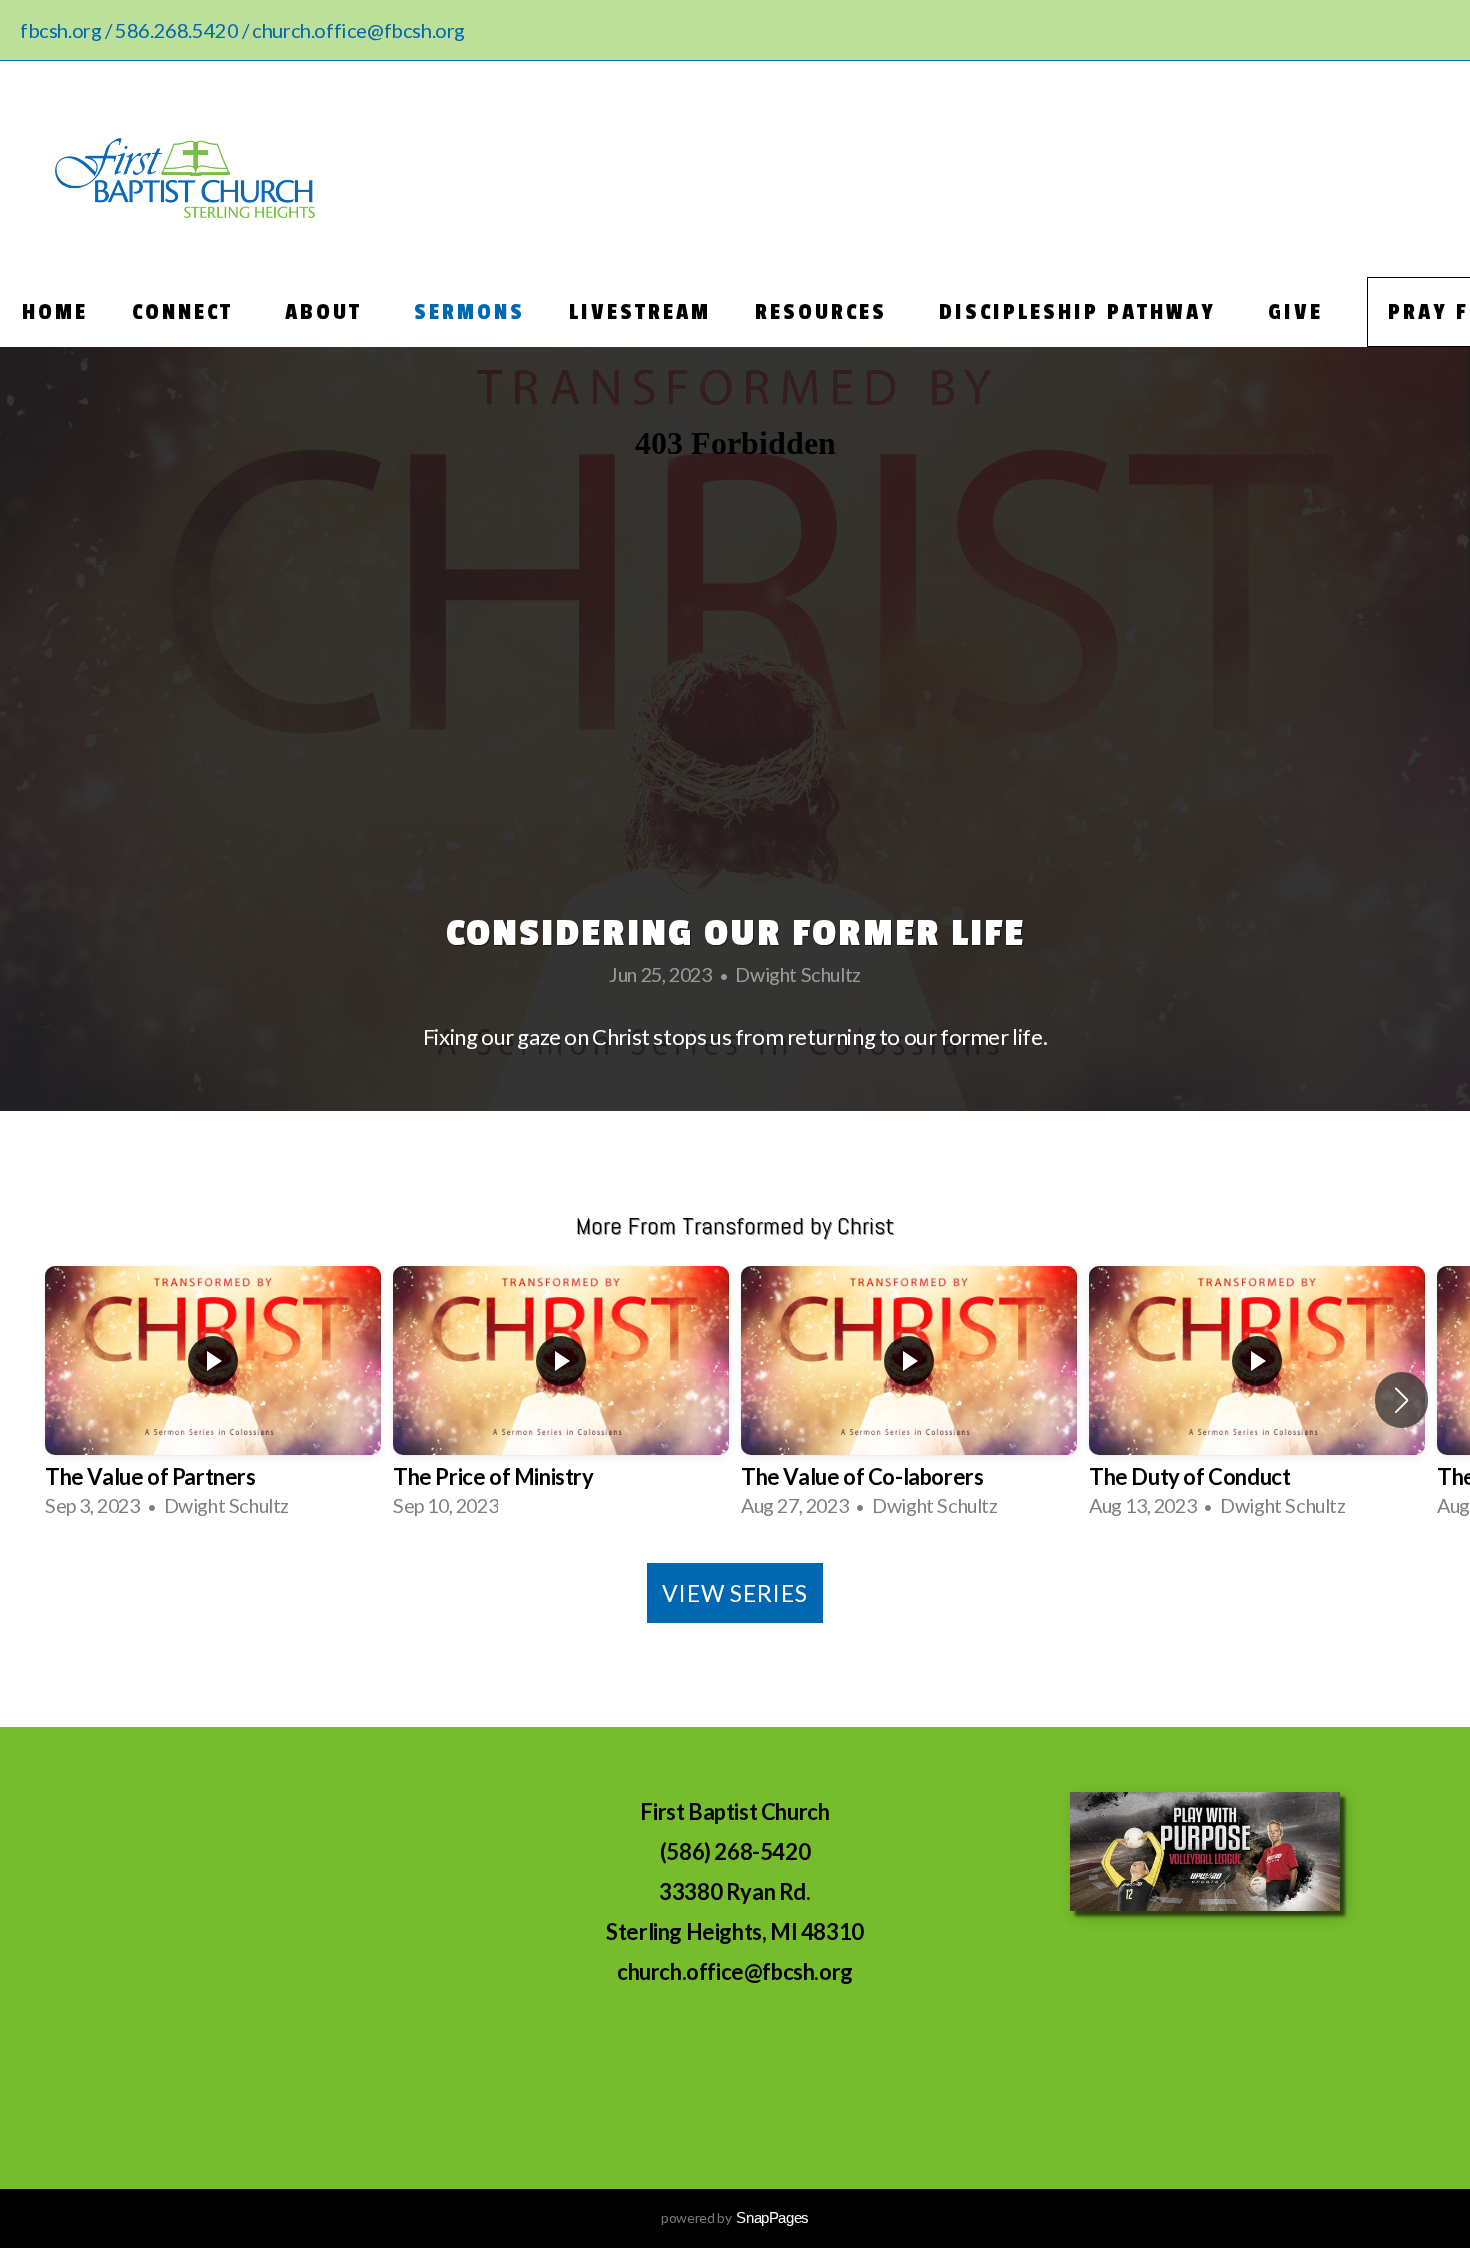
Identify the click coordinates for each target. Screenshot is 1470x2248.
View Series (734, 1593)
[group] (213, 1399)
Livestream (640, 312)
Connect (186, 312)
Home (55, 312)
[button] (1401, 1400)
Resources (825, 312)
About (327, 312)
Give (1295, 312)
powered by (735, 2217)
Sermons (469, 312)
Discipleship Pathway (1081, 312)
